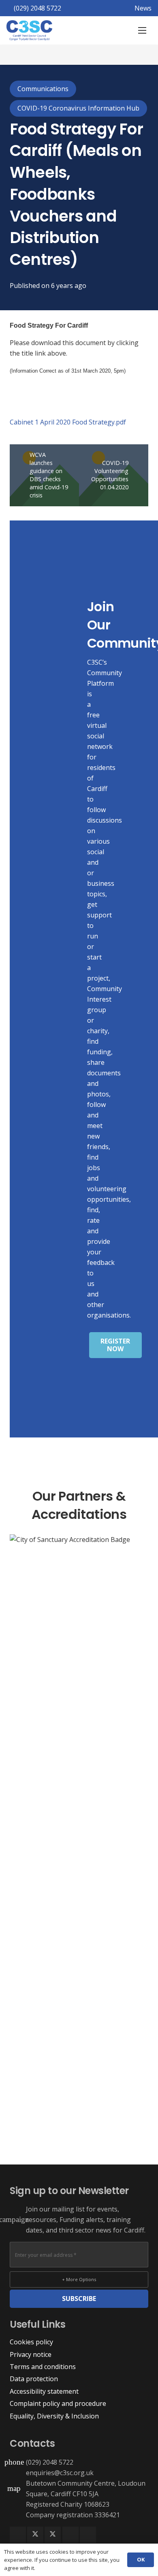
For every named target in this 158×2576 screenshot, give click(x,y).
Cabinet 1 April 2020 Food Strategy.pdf (68, 422)
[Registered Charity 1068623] (18, 2504)
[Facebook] (18, 2535)
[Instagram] (88, 2535)
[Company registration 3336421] (18, 2515)
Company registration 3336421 (73, 2515)
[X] (35, 2535)
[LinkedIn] (70, 2535)
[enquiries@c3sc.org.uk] (18, 2473)
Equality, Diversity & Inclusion (54, 2416)
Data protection (34, 2379)
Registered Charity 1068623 (68, 2504)
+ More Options (79, 2279)
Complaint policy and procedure (58, 2403)
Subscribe (79, 2299)
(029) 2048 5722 (50, 2462)
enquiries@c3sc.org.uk (60, 2473)
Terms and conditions (43, 2367)
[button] (142, 30)
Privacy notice (31, 2354)
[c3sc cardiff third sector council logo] (29, 30)
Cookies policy (31, 2342)
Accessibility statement (44, 2391)
